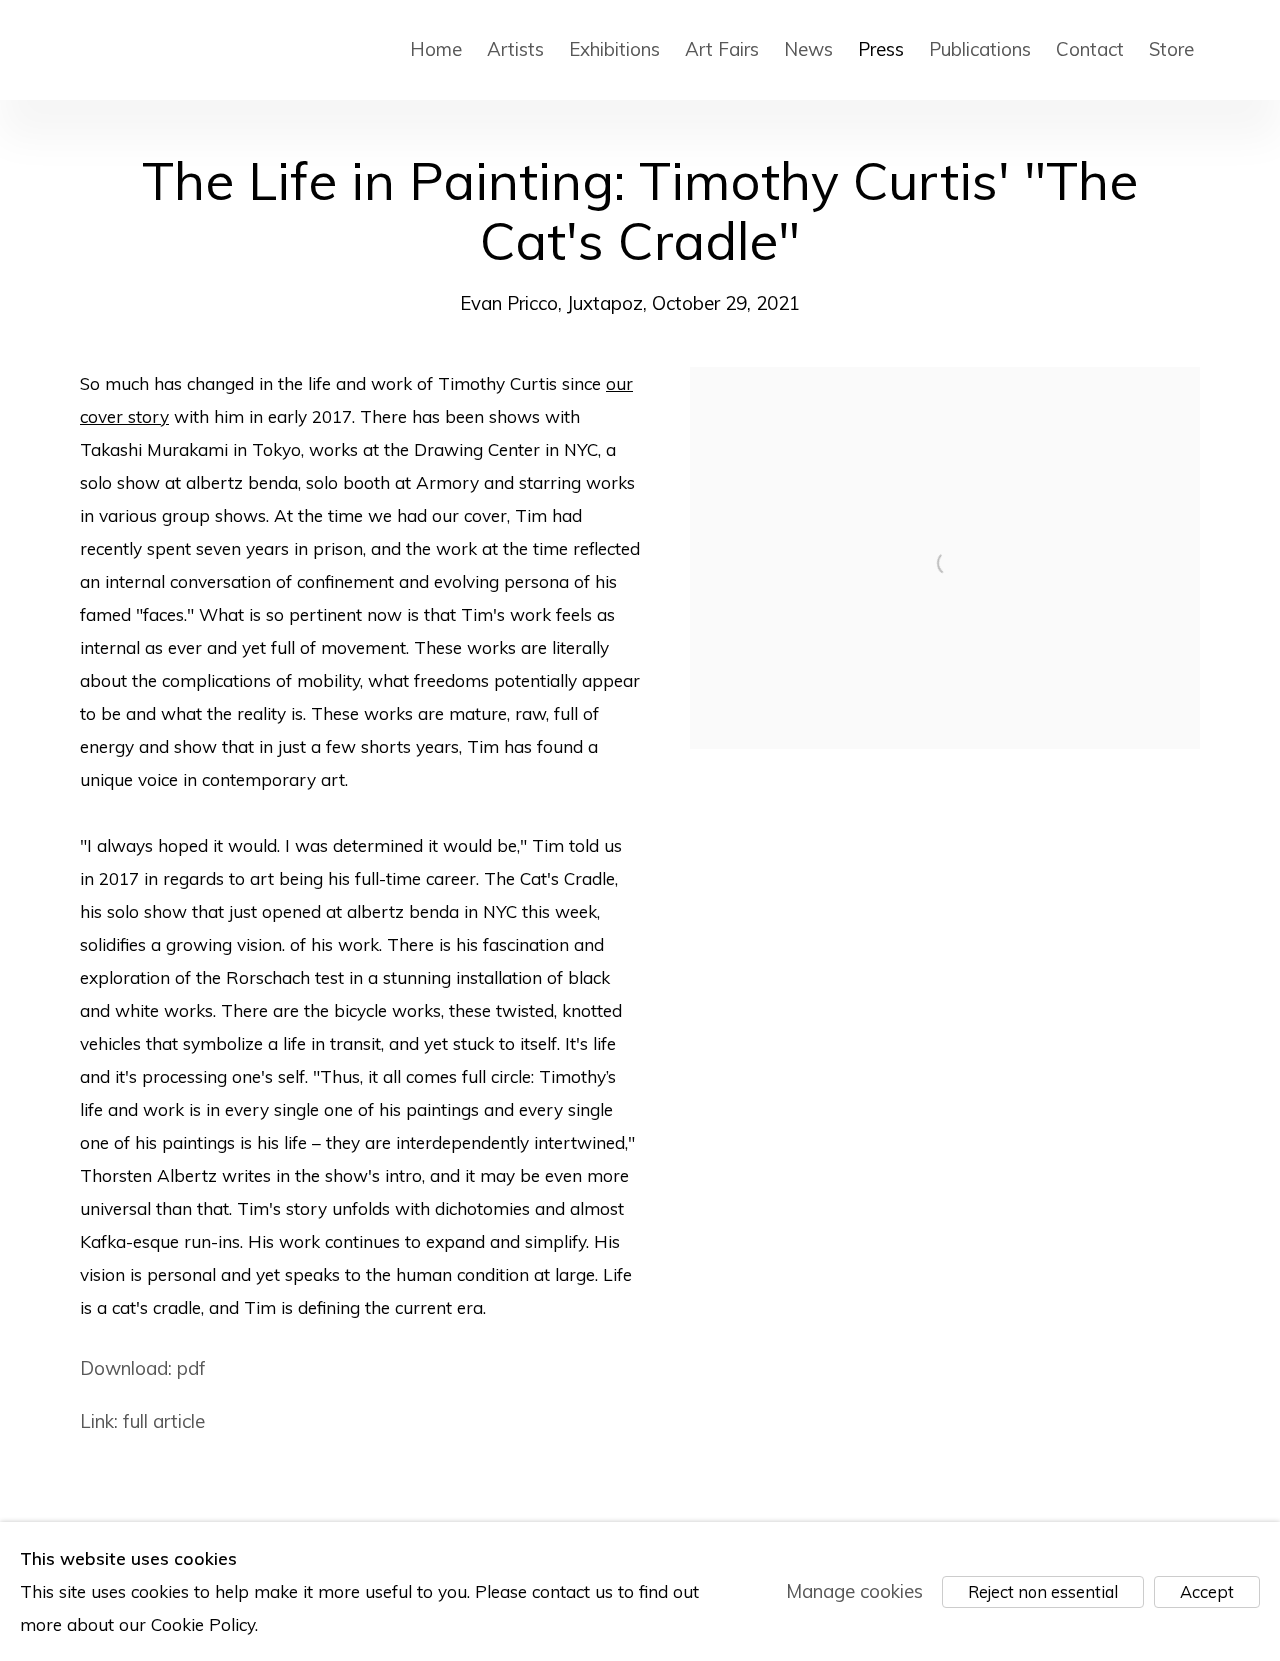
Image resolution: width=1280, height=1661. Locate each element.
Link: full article (142, 1421)
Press (881, 49)
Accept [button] (1207, 1591)
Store (1171, 49)
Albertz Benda (229, 50)
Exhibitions (614, 49)
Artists (515, 49)
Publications (980, 49)
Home (436, 49)
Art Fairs (722, 49)
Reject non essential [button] (1043, 1591)
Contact (1090, 49)
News (808, 49)
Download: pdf (143, 1368)
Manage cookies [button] (854, 1591)
